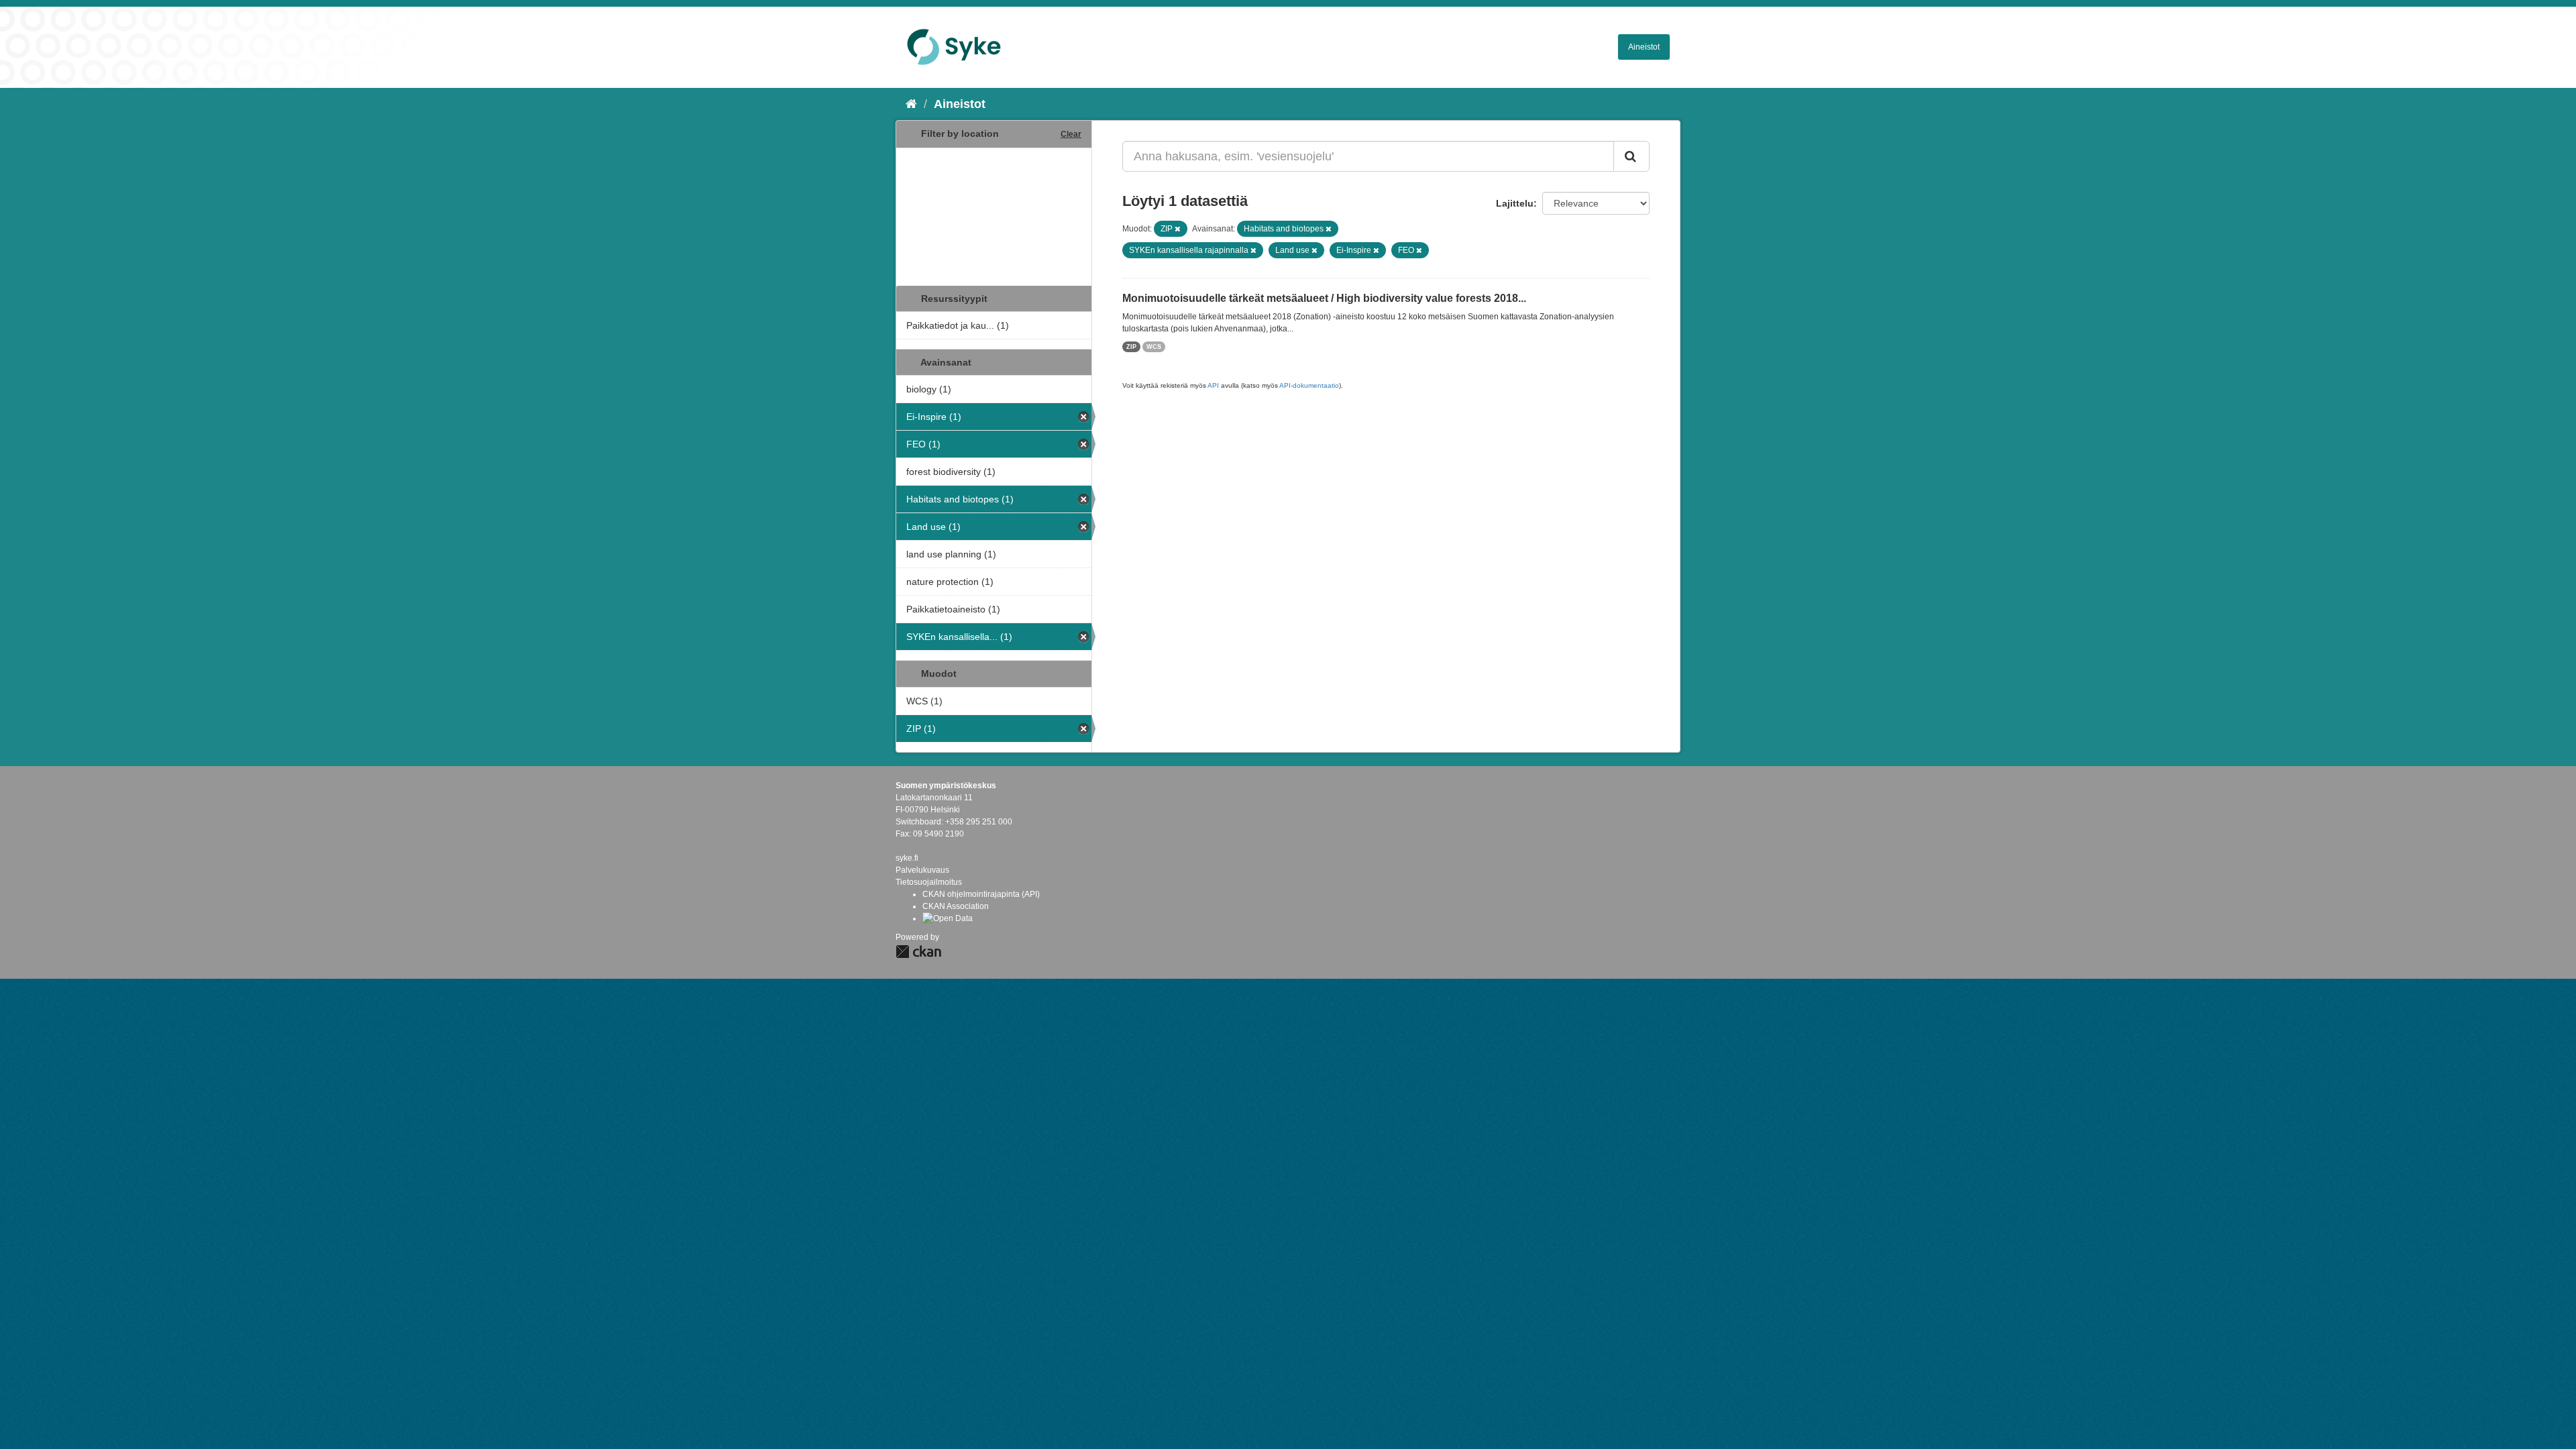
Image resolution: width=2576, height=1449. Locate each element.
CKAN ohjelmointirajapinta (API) (981, 894)
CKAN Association (956, 906)
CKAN (918, 952)
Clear (1071, 134)
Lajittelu (1515, 203)
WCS (1154, 347)
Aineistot (1644, 47)
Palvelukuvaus (922, 870)
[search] (1631, 156)
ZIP (1131, 347)
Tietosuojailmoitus (929, 882)
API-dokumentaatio (1309, 385)
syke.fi (907, 858)
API (1213, 385)
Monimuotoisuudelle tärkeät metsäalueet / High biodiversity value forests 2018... (1324, 298)
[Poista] (1178, 229)
